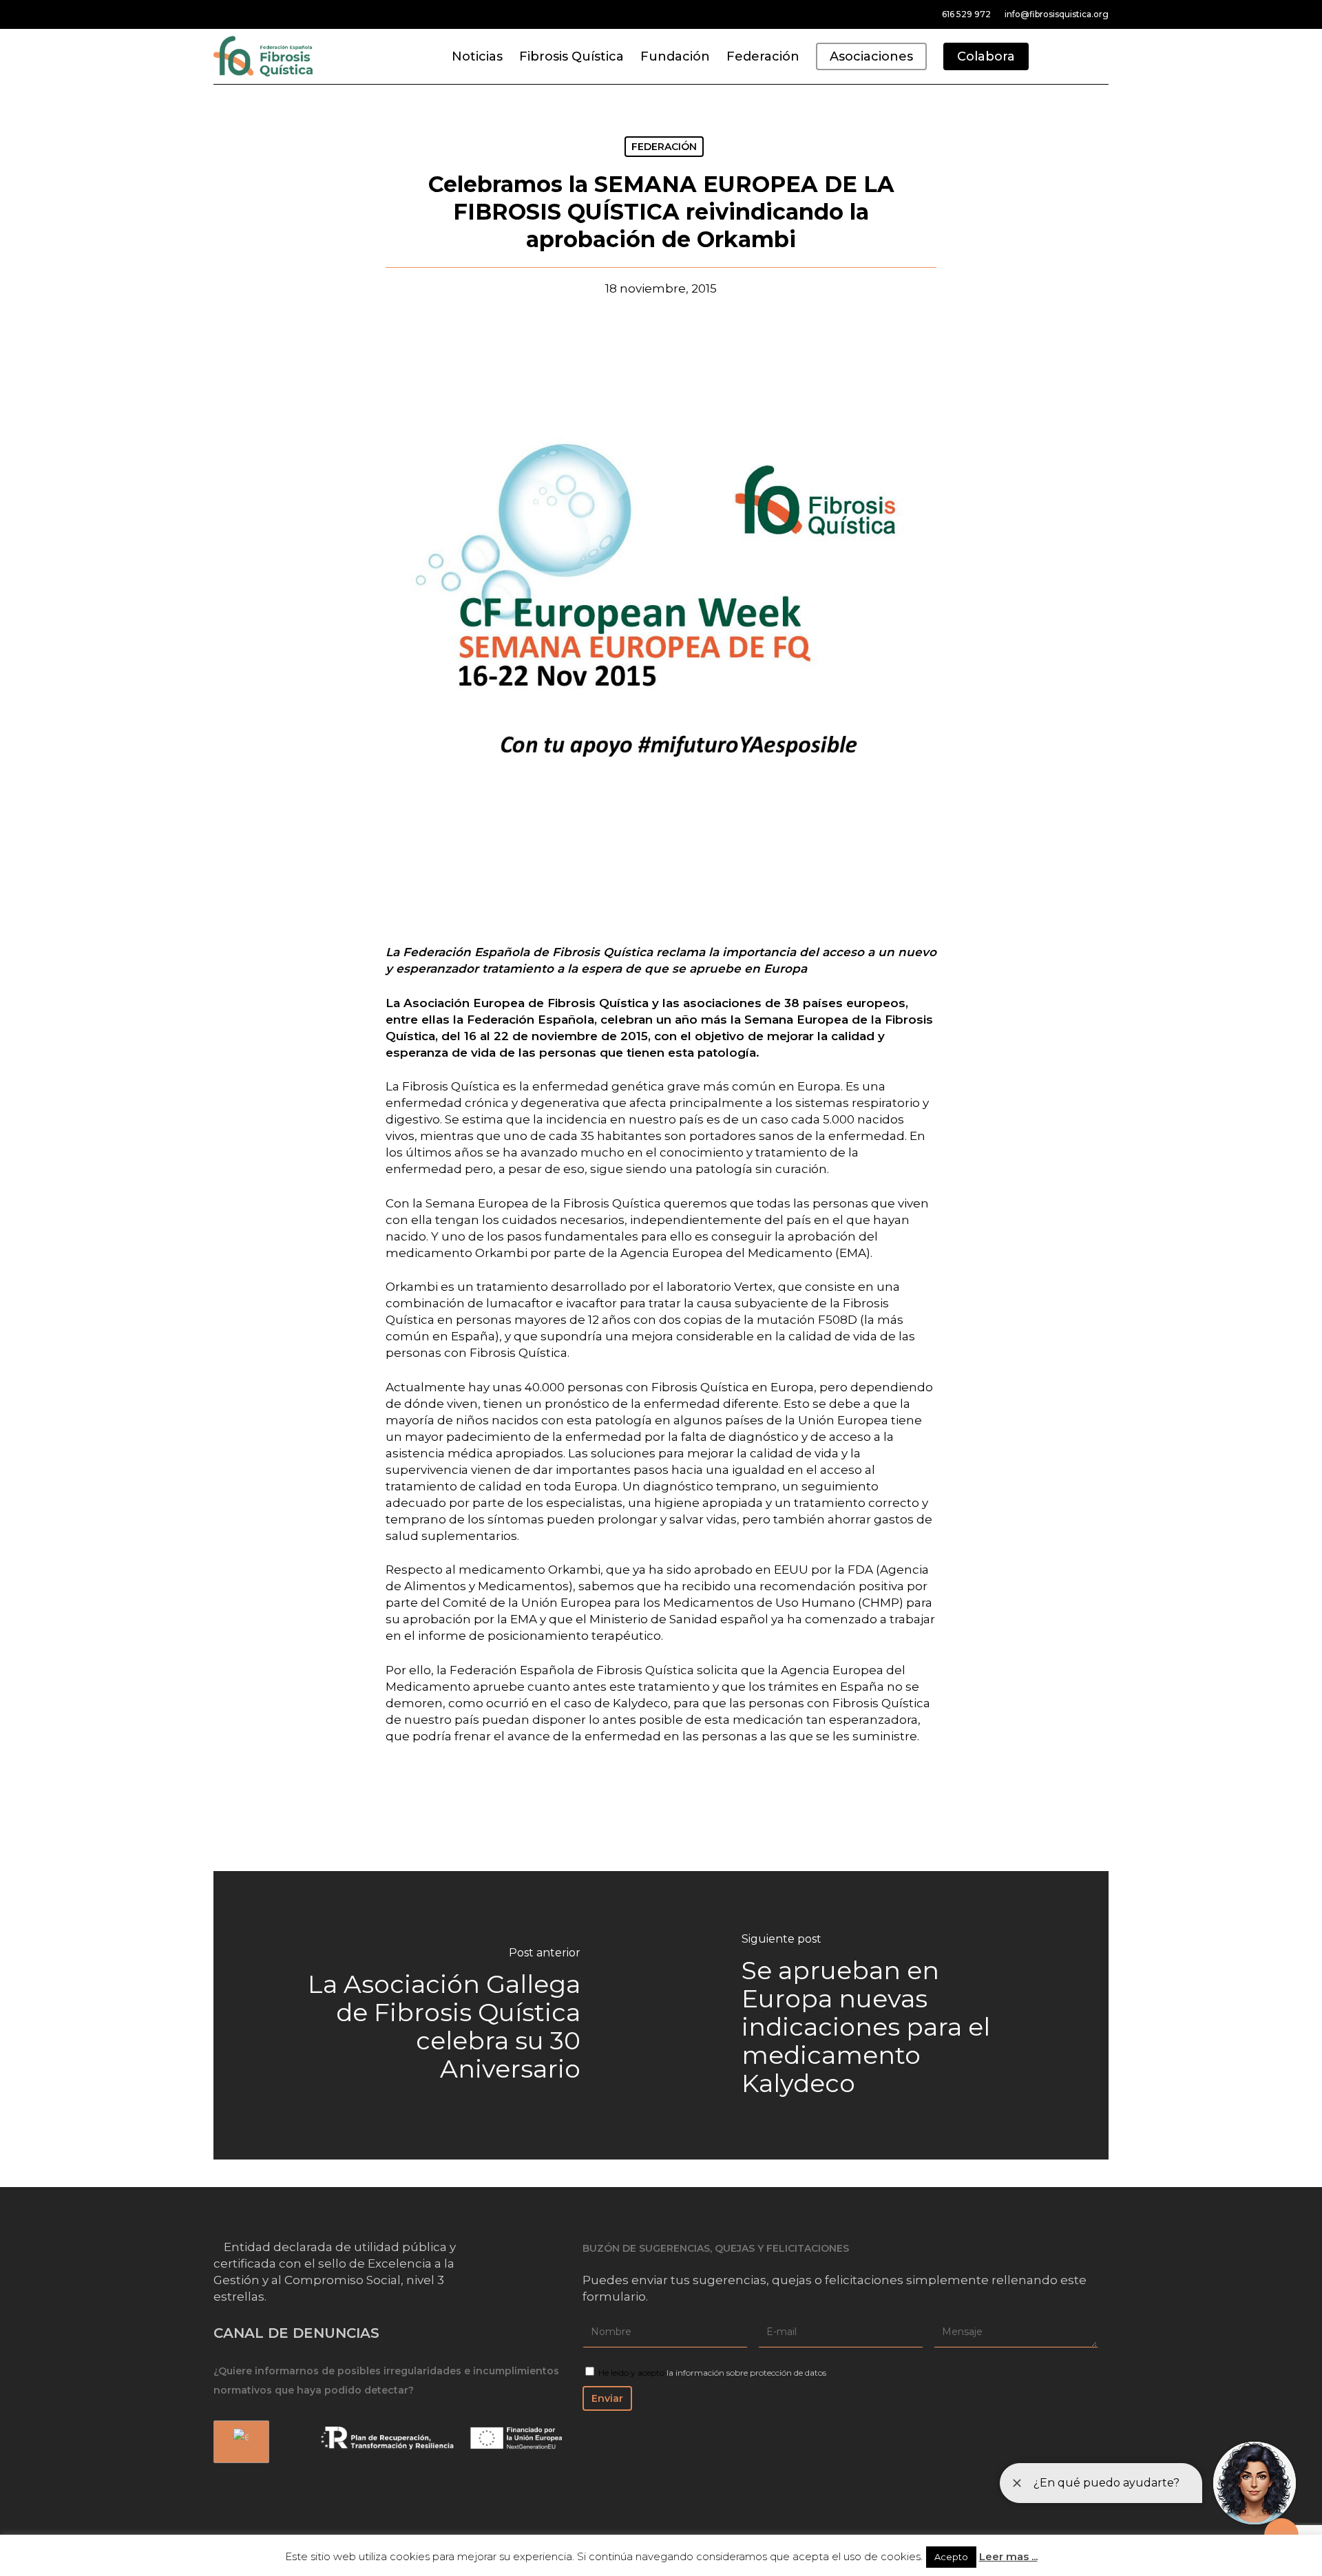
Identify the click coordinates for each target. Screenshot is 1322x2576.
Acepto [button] (951, 2557)
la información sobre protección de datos (746, 2373)
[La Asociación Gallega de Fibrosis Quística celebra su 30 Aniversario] (437, 2015)
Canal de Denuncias (296, 2333)
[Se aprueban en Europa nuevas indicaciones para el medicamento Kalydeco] (885, 2015)
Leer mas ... (1008, 2556)
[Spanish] (239, 2442)
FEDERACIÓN (664, 147)
